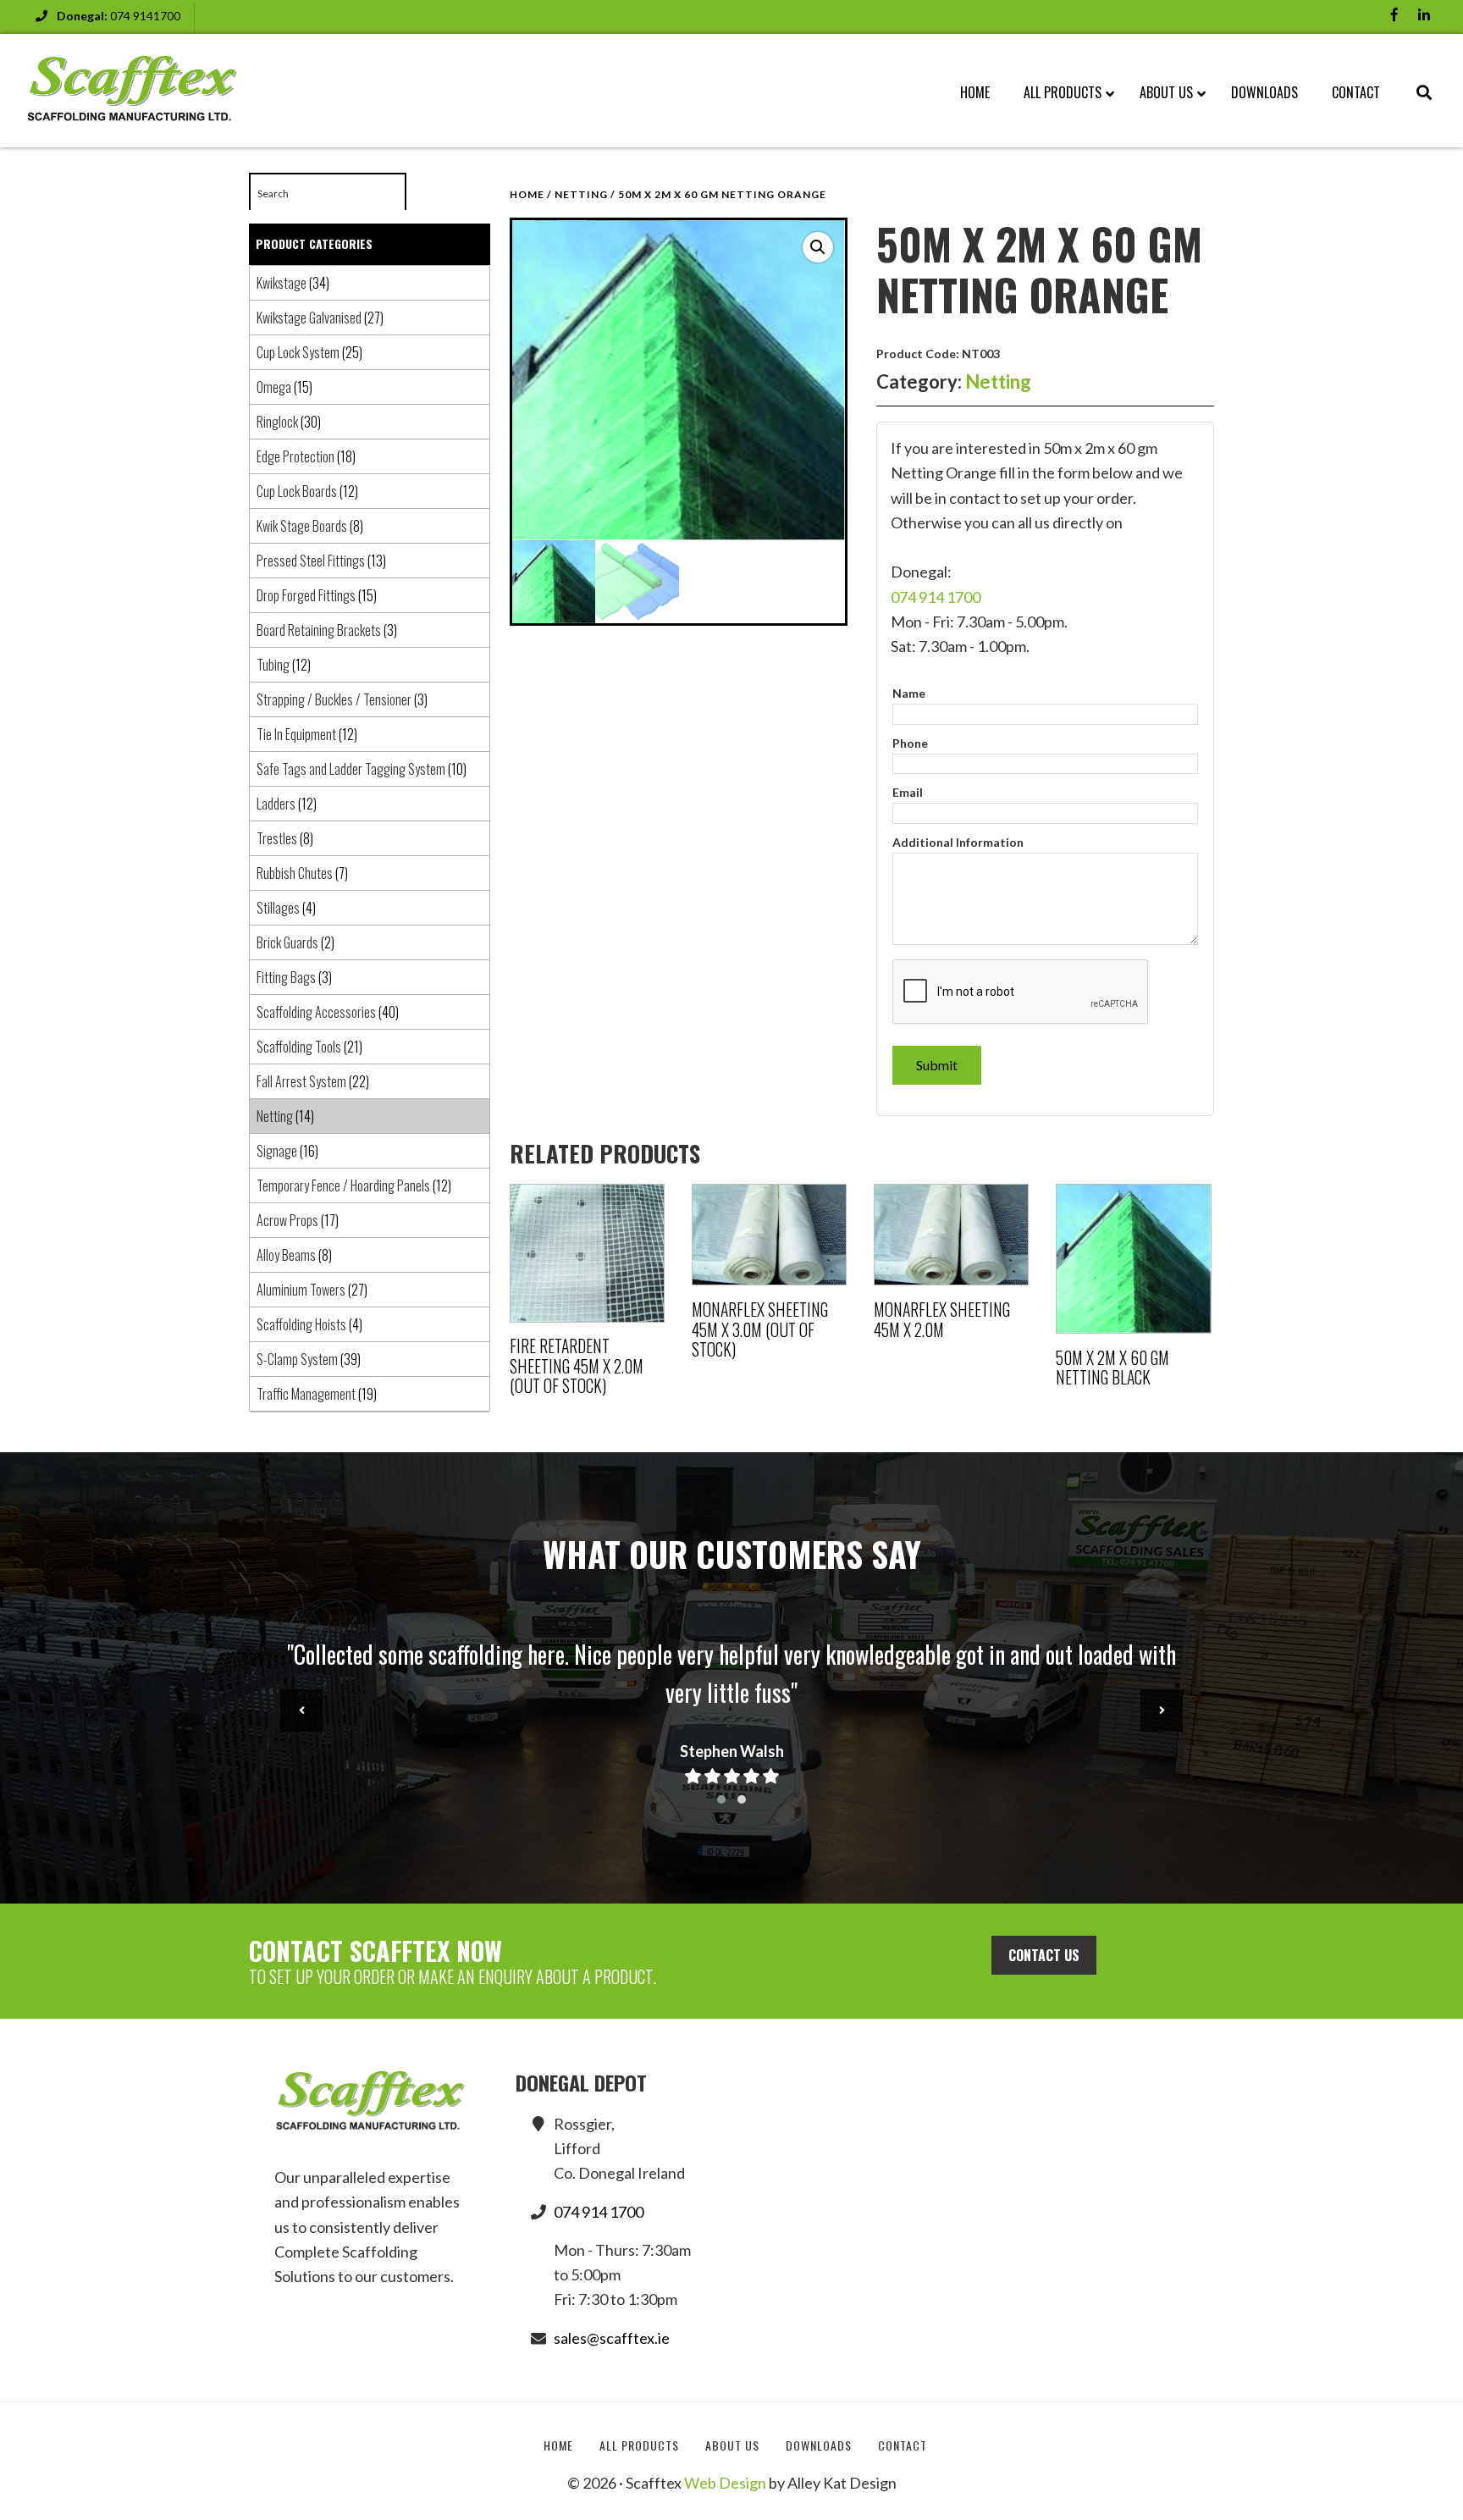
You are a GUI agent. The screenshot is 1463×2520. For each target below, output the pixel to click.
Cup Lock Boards (297, 491)
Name (909, 693)
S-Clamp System (297, 1359)
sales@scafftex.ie (612, 2338)
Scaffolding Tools (299, 1047)
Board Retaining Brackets (319, 630)
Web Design (725, 2483)
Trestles (277, 838)
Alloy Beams (286, 1255)
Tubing (273, 665)
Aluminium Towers (301, 1290)
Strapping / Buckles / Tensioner (334, 699)
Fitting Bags (286, 977)
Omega (274, 387)
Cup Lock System (298, 352)
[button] (818, 247)
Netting (581, 194)
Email (908, 792)
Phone (910, 743)
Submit (937, 1065)
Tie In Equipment (296, 734)
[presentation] (301, 1710)
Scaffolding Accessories (316, 1012)
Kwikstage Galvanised (309, 318)
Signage (277, 1151)
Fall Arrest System (301, 1081)
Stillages (278, 908)
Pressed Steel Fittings (311, 561)
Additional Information (958, 842)
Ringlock (277, 422)
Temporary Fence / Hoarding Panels (343, 1185)
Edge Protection (295, 456)
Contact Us (1044, 1955)
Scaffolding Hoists (301, 1324)
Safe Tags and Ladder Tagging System (351, 769)
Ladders (276, 804)
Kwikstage (282, 283)
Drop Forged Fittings (306, 595)
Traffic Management (306, 1394)
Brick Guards (287, 942)
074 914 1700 (936, 597)
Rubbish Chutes (295, 873)
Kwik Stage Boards (302, 526)
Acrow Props (287, 1220)
